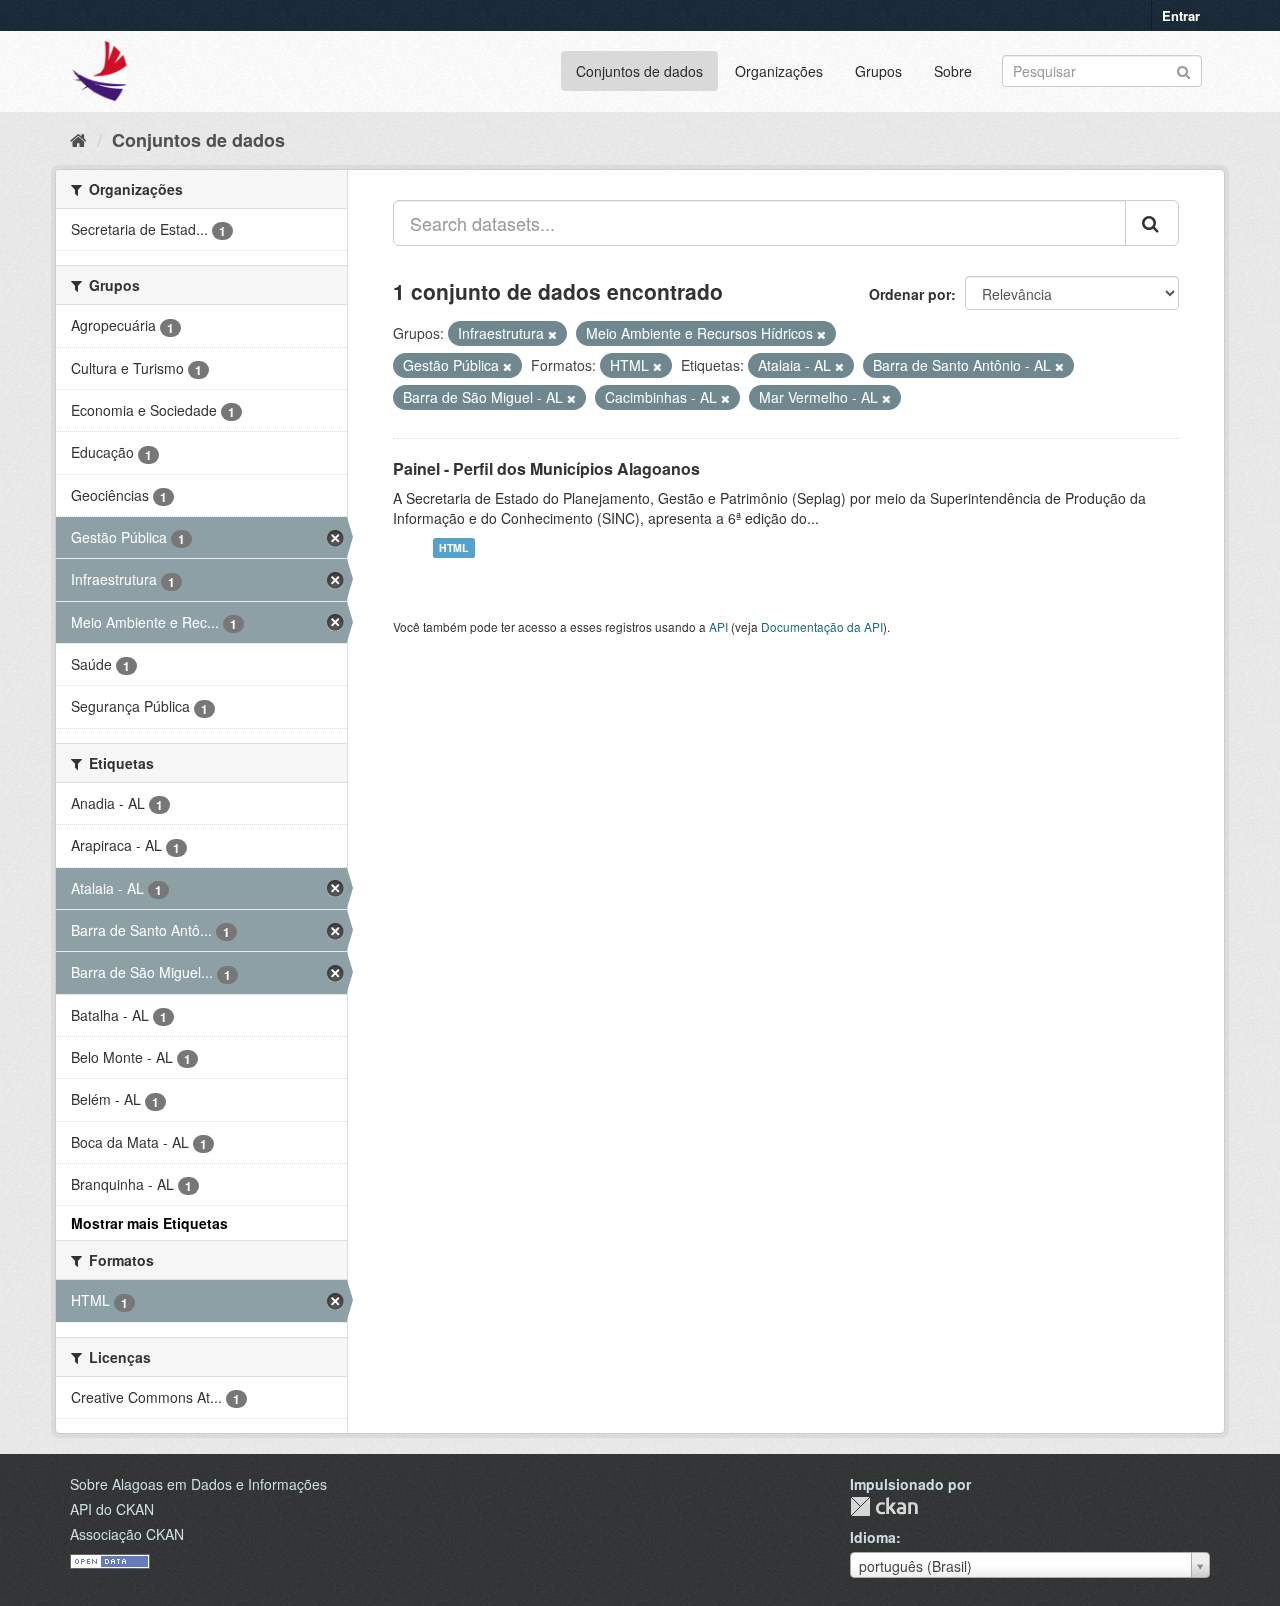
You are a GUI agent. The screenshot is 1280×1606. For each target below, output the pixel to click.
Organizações (779, 71)
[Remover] (552, 334)
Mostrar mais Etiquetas (149, 1223)
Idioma (873, 1537)
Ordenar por (910, 294)
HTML (453, 547)
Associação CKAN (127, 1534)
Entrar (1181, 15)
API (718, 626)
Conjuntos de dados (639, 71)
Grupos (878, 71)
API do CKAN (112, 1509)
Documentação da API (822, 626)
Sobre (953, 71)
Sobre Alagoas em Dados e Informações (198, 1484)
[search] (1152, 223)
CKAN (884, 1506)
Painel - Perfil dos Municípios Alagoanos (546, 468)
